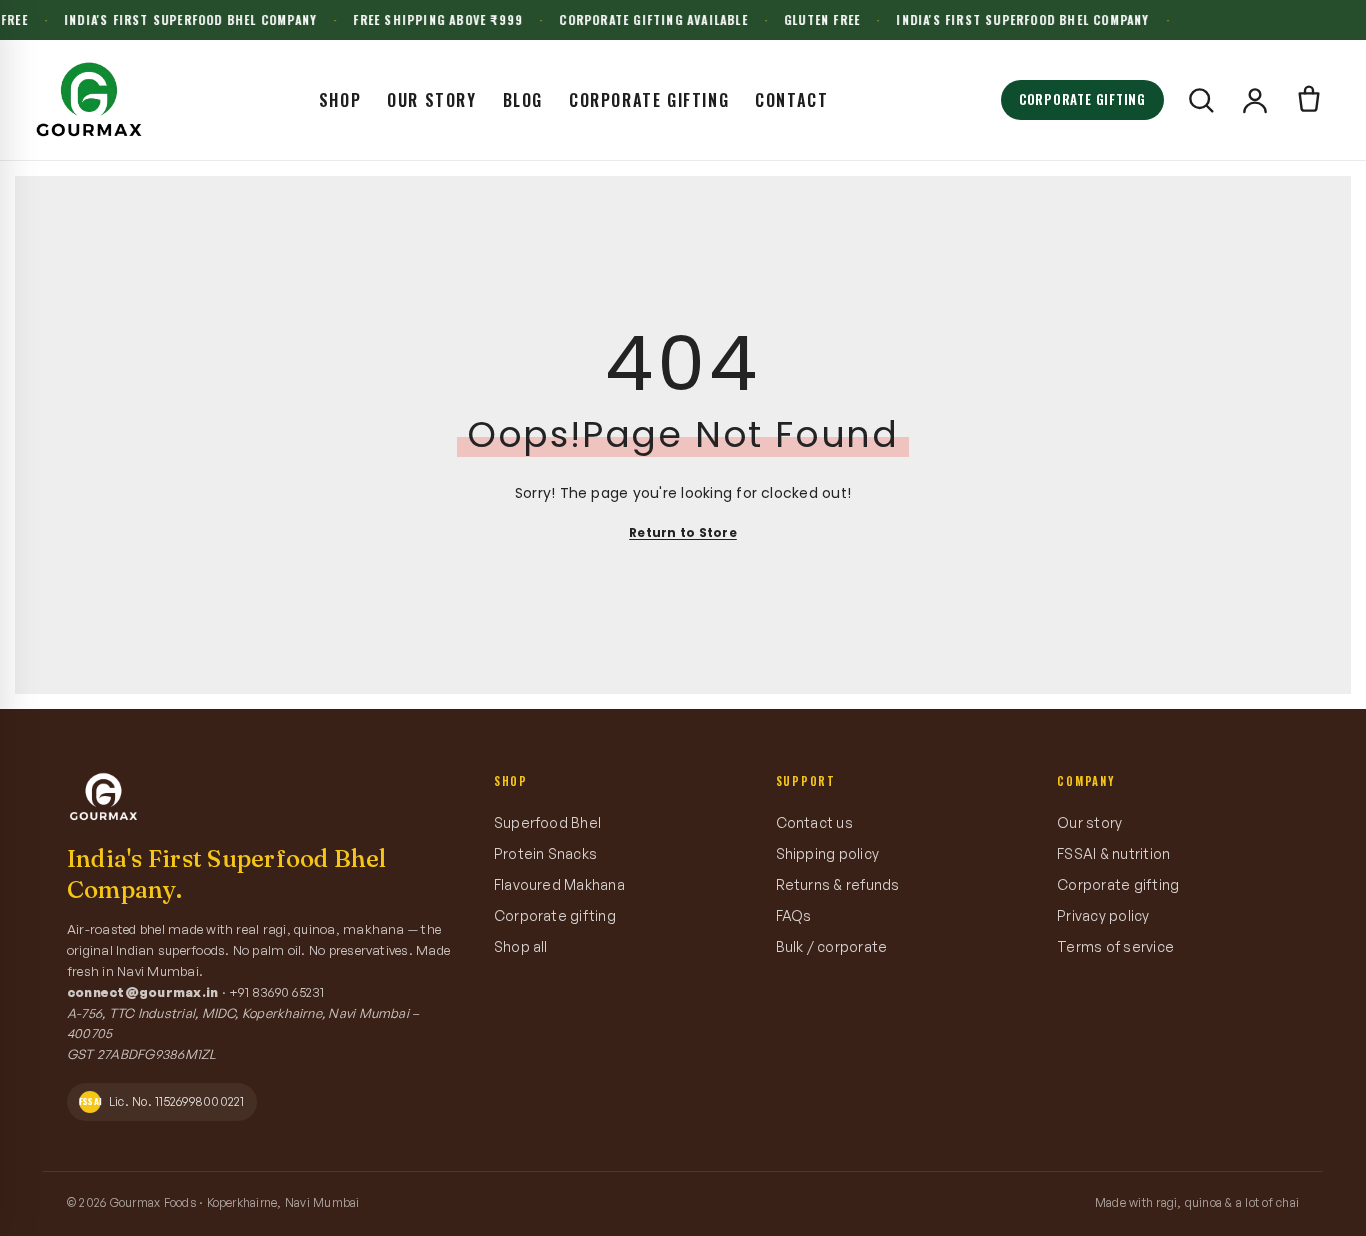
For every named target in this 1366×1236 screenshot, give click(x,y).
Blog (523, 100)
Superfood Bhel (547, 822)
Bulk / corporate (832, 946)
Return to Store (683, 532)
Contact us (814, 822)
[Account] (1255, 100)
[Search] (1201, 100)
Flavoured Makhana (559, 884)
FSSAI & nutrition (1113, 853)
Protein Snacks (545, 853)
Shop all (521, 946)
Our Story (431, 100)
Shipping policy (828, 853)
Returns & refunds (838, 884)
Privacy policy (1103, 915)
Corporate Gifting (649, 100)
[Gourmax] (89, 100)
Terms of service (1115, 946)
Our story (1089, 822)
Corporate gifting (555, 915)
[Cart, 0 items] (1309, 100)
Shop (340, 100)
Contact (791, 100)
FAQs (794, 915)
